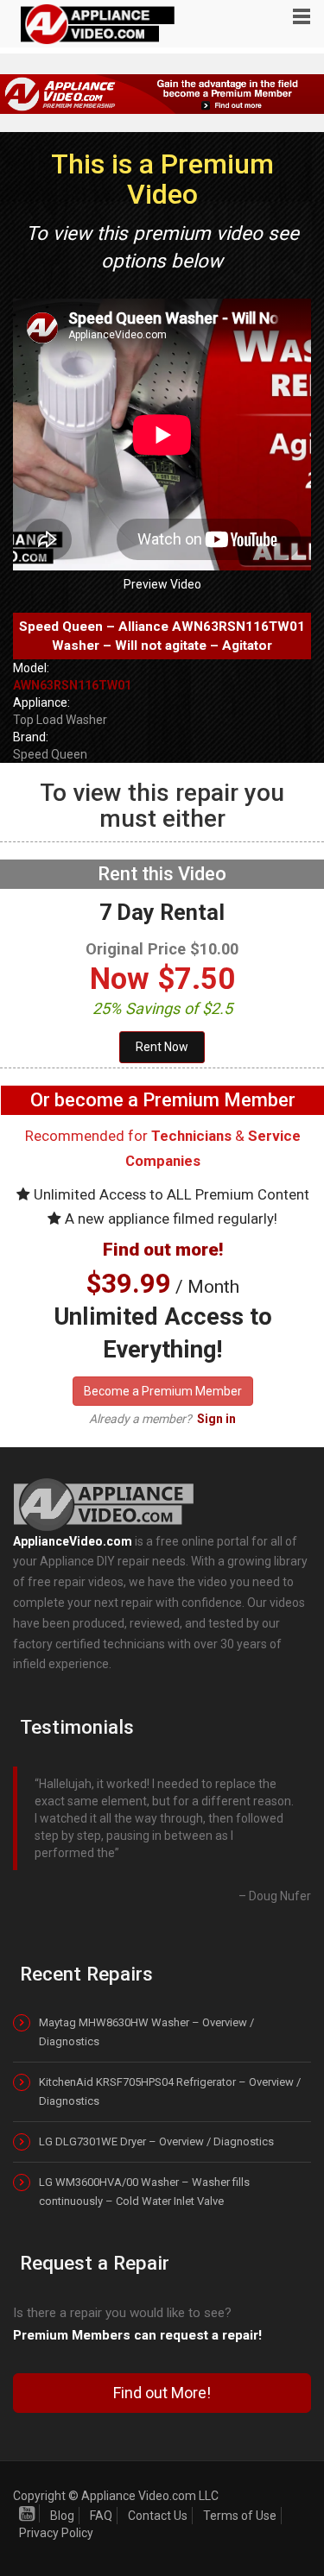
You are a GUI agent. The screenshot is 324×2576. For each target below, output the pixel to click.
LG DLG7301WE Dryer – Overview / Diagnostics (156, 2141)
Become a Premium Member (163, 1391)
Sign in (216, 1419)
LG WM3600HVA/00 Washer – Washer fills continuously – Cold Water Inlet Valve (144, 2192)
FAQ (101, 2516)
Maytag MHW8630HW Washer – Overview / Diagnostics (146, 2032)
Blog (62, 2516)
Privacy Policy (56, 2533)
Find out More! (162, 2393)
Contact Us (158, 2516)
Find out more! (163, 1250)
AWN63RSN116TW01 (72, 685)
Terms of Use (240, 2516)
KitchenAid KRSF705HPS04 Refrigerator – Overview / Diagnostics (170, 2091)
